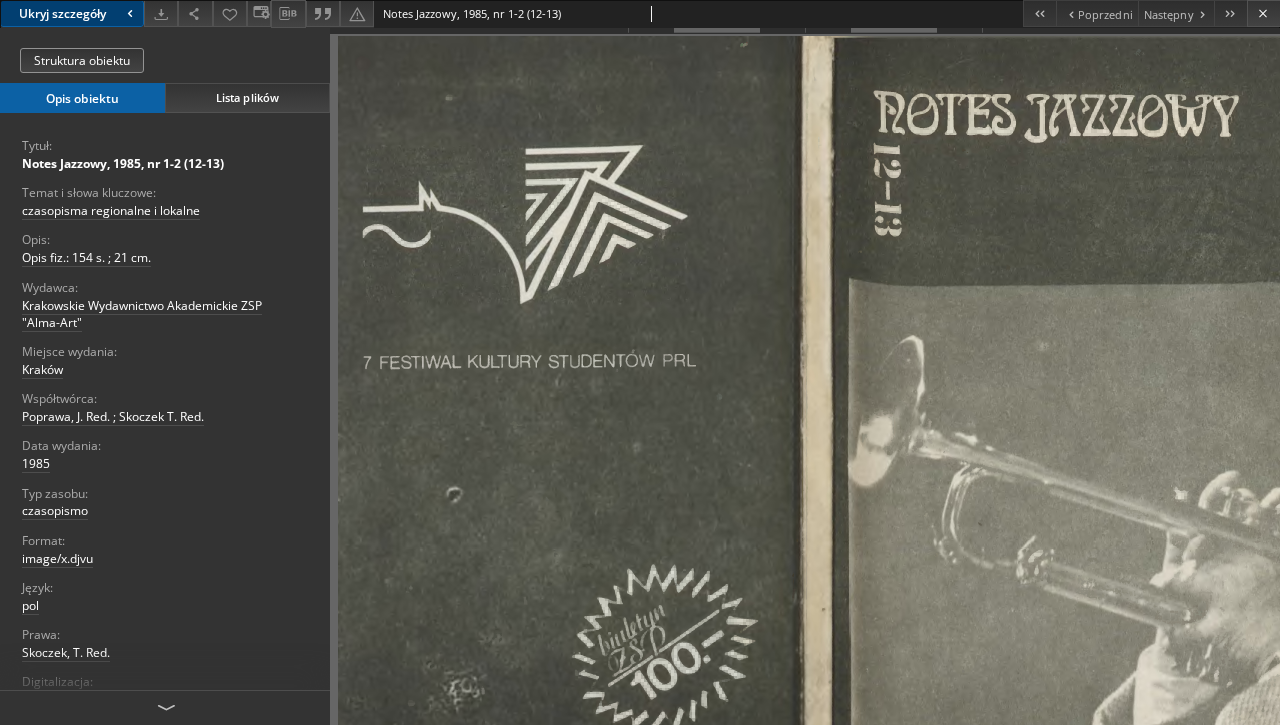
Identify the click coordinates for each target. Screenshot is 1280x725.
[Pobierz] (161, 13)
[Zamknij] (1263, 13)
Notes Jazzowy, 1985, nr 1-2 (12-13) (123, 163)
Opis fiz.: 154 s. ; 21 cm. (86, 257)
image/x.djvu (57, 558)
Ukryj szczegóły (62, 13)
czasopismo (55, 510)
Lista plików (247, 97)
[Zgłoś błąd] (357, 13)
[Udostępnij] (195, 13)
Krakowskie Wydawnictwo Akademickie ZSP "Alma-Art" (142, 314)
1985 (36, 463)
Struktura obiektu (82, 60)
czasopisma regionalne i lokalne (111, 210)
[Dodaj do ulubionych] (230, 13)
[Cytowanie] (323, 13)
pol (30, 605)
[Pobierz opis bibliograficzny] (288, 14)
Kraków (42, 369)
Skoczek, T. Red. (66, 652)
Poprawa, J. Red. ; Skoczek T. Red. (113, 416)
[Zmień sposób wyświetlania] (259, 13)
